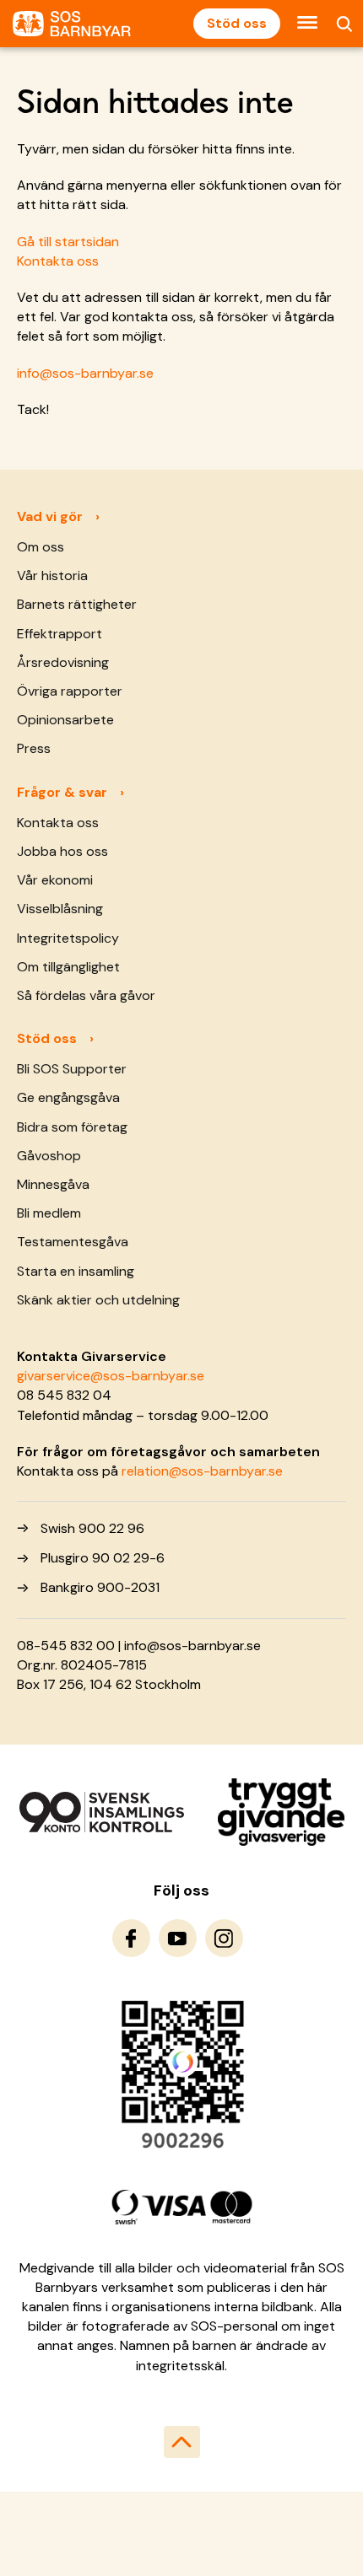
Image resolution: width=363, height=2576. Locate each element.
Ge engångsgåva (68, 1097)
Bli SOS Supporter (72, 1069)
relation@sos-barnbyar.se (202, 1471)
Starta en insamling (76, 1271)
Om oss (41, 547)
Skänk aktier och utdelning (98, 1300)
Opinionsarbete (65, 720)
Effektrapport (60, 634)
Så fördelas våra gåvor (86, 995)
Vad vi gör (50, 516)
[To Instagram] (224, 1938)
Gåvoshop (49, 1156)
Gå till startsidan (68, 242)
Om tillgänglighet (68, 967)
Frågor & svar (62, 792)
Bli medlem (49, 1213)
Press (34, 748)
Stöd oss (237, 23)
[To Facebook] (131, 1938)
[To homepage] (72, 24)
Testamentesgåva (73, 1242)
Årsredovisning (63, 662)
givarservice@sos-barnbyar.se (111, 1376)
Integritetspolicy (68, 938)
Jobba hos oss (62, 851)
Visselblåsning (60, 909)
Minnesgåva (53, 1184)
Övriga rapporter (70, 691)
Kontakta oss (58, 261)
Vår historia (52, 575)
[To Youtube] (178, 1938)
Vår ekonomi (55, 880)
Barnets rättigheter (77, 604)
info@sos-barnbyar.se (85, 373)
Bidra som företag (72, 1127)
